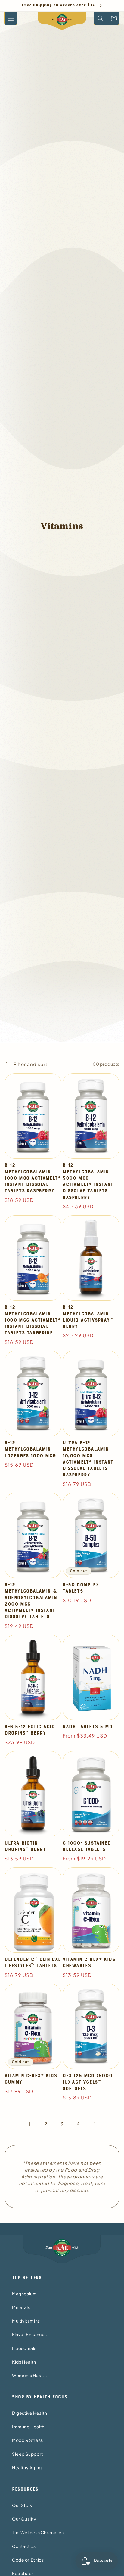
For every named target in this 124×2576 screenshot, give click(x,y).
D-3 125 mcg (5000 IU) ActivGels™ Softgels (87, 2082)
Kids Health (24, 2362)
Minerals (21, 2307)
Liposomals (24, 2348)
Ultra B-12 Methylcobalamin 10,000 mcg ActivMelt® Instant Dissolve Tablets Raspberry (88, 1459)
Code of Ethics (28, 2560)
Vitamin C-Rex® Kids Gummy (31, 2079)
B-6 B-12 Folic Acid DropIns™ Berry (30, 1730)
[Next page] (95, 2124)
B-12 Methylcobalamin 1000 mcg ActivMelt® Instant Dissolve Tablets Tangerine (33, 1320)
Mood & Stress (28, 2440)
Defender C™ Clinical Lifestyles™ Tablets (33, 1963)
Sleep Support (28, 2454)
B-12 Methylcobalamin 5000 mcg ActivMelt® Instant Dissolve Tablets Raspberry (88, 1181)
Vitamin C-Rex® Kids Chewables (89, 1963)
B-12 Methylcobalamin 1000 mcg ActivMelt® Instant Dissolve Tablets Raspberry (33, 1178)
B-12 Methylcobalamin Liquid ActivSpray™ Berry (88, 1317)
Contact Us (24, 2546)
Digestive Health (30, 2413)
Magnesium (24, 2294)
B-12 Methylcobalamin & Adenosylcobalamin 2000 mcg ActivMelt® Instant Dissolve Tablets (31, 1601)
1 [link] (30, 2124)
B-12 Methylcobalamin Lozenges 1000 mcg (30, 1449)
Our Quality (24, 2519)
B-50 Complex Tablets (81, 1588)
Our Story (22, 2505)
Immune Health (28, 2427)
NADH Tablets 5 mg (87, 1727)
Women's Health (29, 2375)
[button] (11, 19)
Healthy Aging (27, 2467)
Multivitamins (26, 2321)
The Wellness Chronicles (38, 2532)
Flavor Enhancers (30, 2334)
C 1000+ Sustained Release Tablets (87, 1846)
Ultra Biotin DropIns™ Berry (25, 1846)
